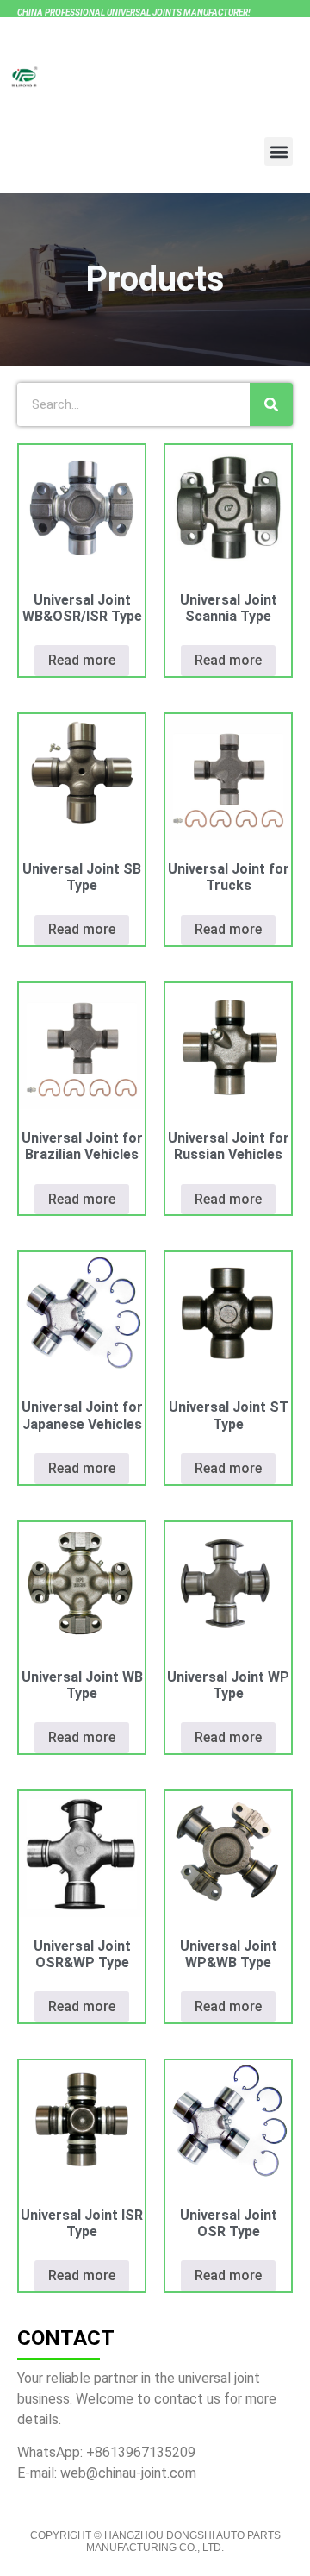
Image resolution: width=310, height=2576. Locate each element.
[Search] (271, 404)
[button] (279, 151)
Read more (82, 660)
